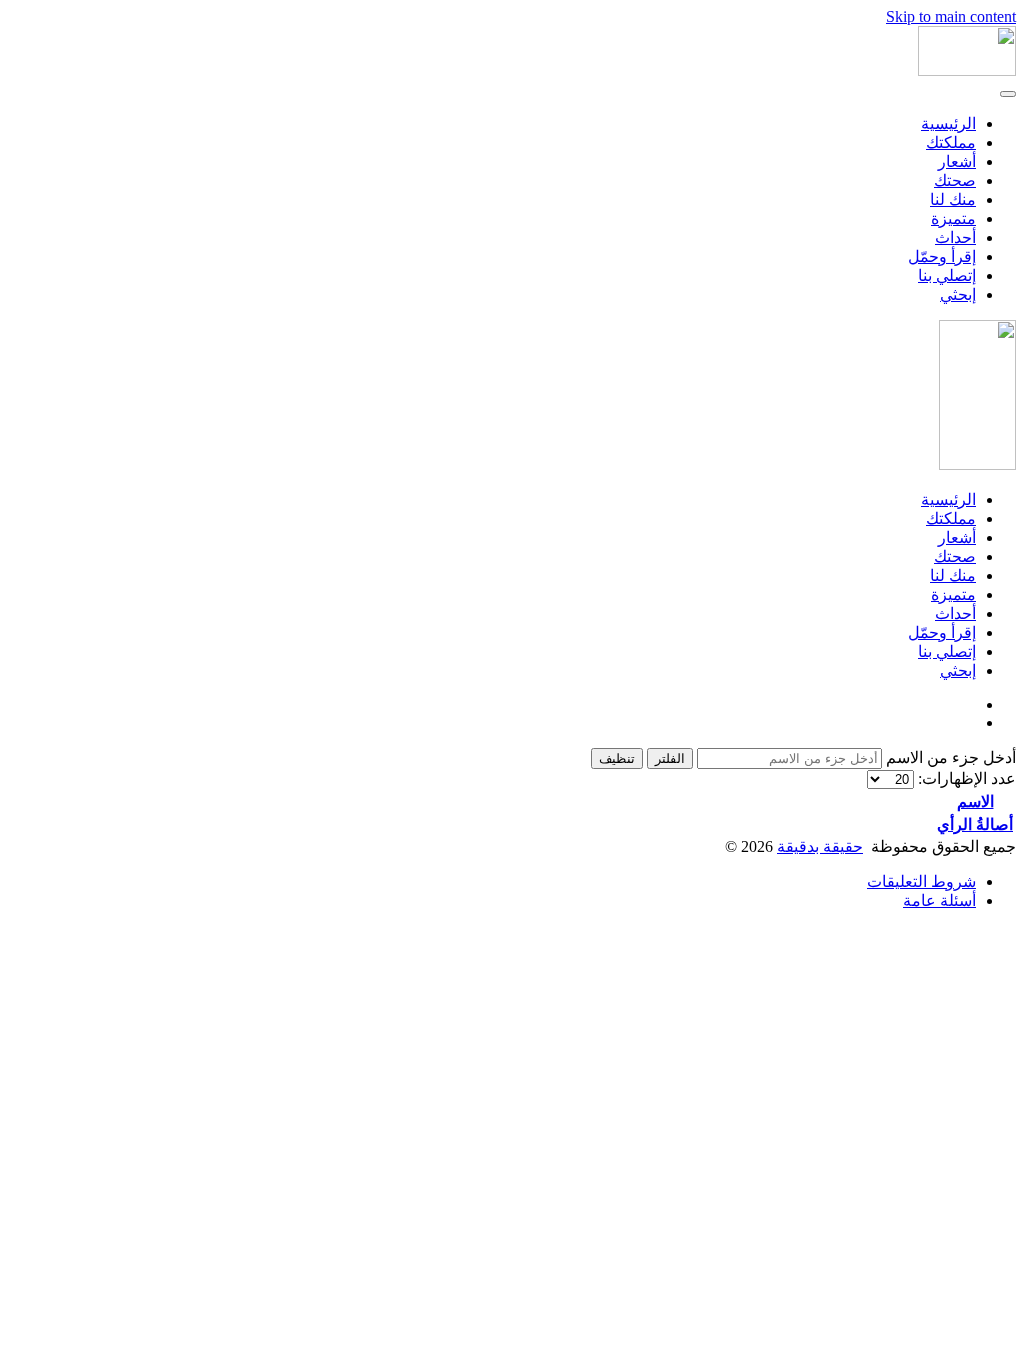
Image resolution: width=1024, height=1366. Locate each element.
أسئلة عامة (939, 900)
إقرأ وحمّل (942, 256)
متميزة (953, 218)
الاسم (975, 801)
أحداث (955, 237)
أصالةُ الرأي (975, 824)
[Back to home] (967, 70)
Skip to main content (951, 16)
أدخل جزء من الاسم (949, 757)
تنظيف (617, 758)
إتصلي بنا (947, 275)
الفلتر (670, 758)
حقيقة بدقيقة (820, 846)
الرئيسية (948, 123)
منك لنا (953, 199)
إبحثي (958, 294)
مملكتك (951, 142)
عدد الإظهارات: (965, 778)
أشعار (957, 161)
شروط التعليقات (921, 881)
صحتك (955, 180)
